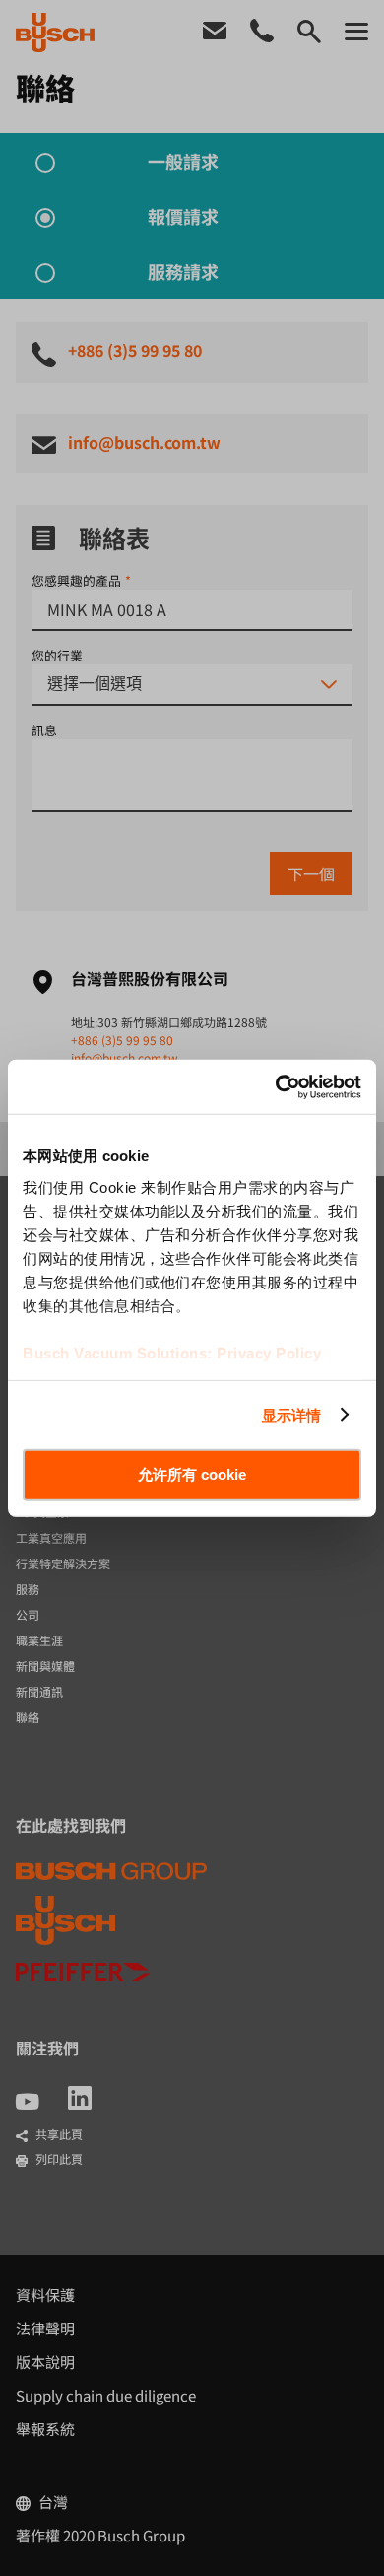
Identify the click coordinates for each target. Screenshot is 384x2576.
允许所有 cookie (192, 1474)
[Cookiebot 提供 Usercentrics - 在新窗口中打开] (276, 1086)
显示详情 (291, 1414)
